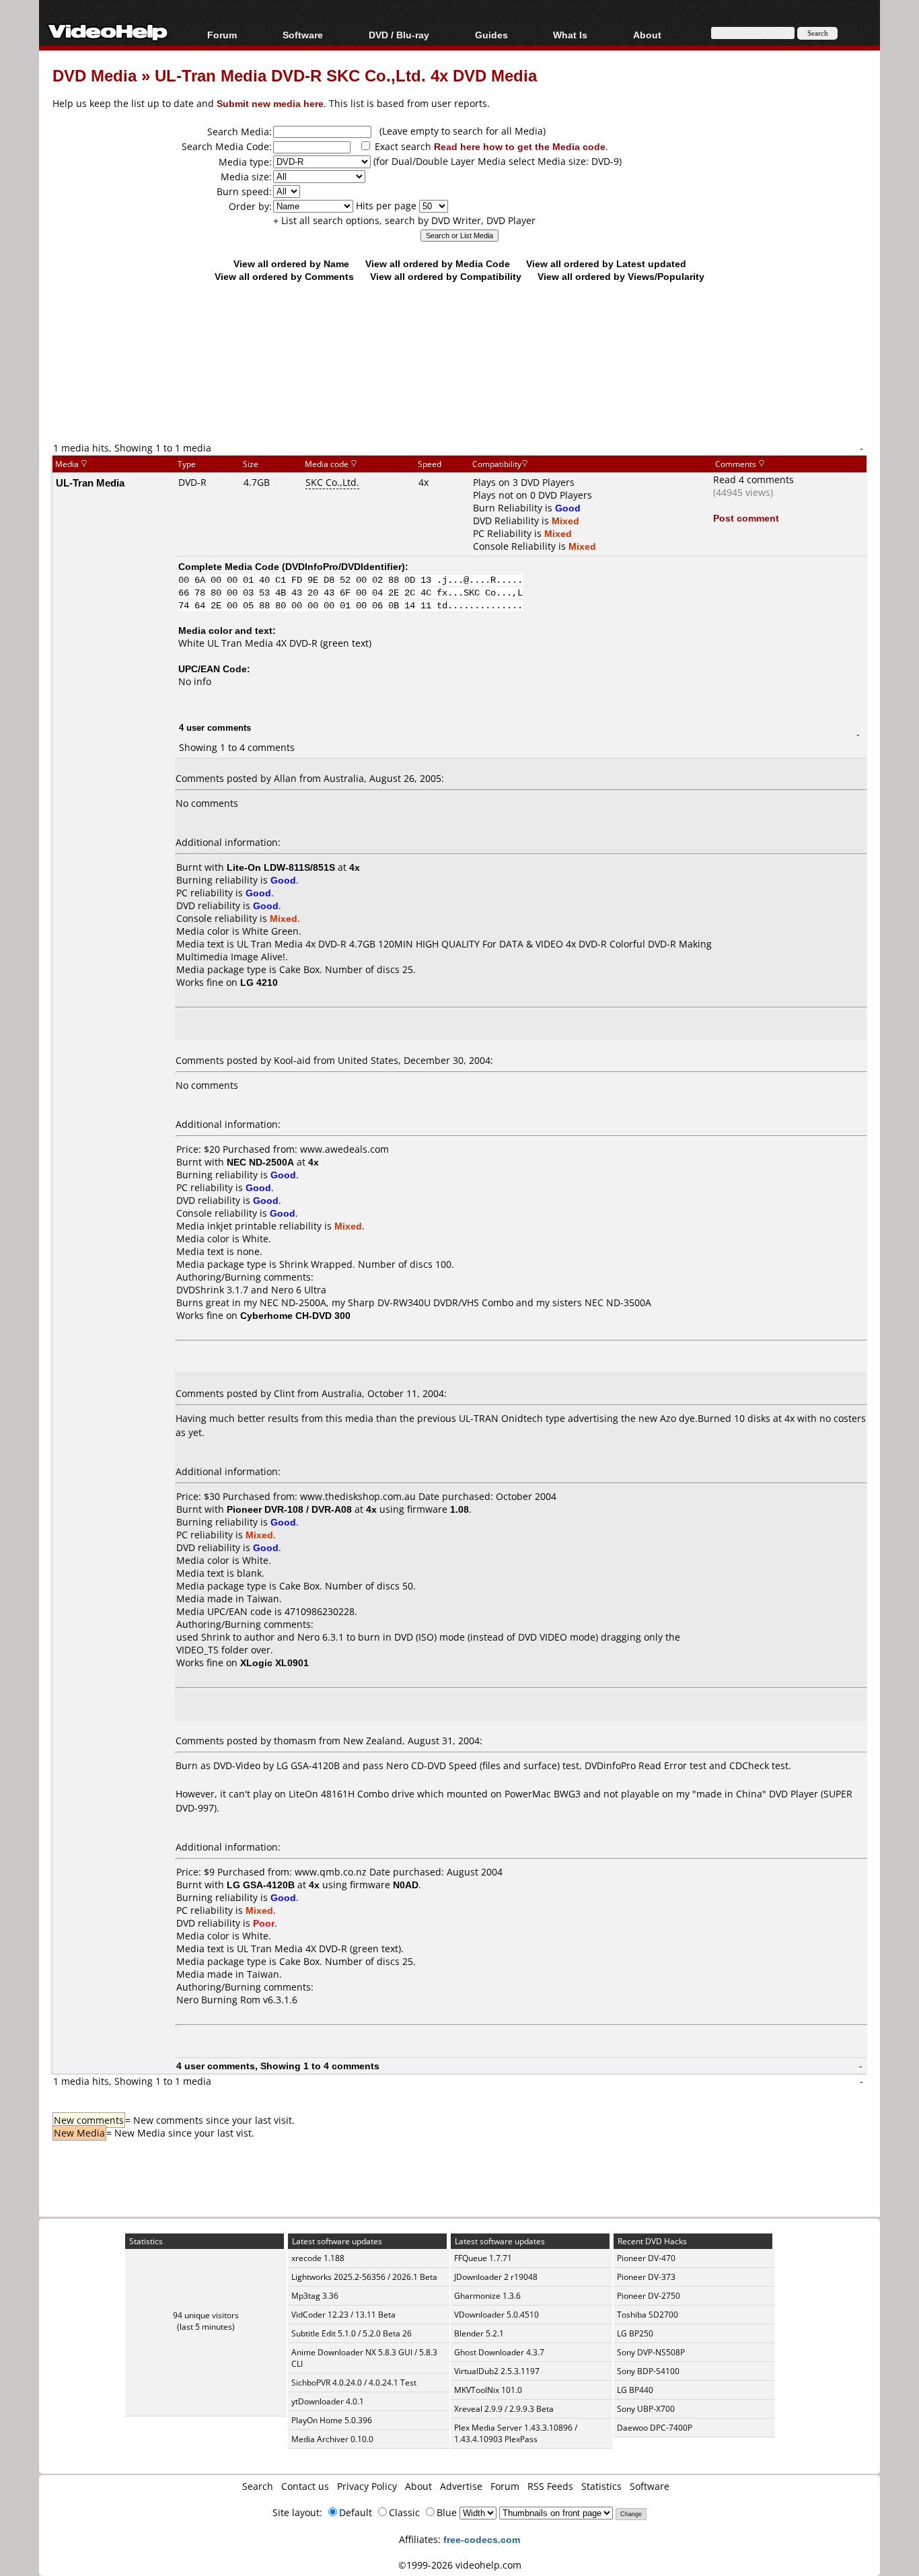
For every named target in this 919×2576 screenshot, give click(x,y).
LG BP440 (635, 2390)
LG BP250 (635, 2333)
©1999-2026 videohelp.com (460, 2565)
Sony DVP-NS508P (651, 2352)
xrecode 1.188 (318, 2258)
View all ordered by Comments (284, 276)
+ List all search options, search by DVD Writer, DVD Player (404, 220)
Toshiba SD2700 (648, 2315)
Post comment (746, 518)
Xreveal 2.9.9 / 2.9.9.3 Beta (504, 2409)
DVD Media (95, 75)
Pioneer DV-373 (646, 2277)
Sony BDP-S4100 (648, 2371)
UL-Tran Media (90, 482)
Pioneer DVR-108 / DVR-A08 (289, 1509)
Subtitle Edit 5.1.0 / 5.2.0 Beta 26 (352, 2333)
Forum (222, 35)
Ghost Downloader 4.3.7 (499, 2352)
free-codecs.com (482, 2539)
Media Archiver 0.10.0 (332, 2439)
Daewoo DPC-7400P (655, 2428)
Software (303, 35)
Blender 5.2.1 (479, 2333)
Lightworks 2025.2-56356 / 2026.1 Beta (364, 2277)
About (418, 2486)
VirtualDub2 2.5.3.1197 (497, 2371)
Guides (491, 35)
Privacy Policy (367, 2486)
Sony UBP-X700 (646, 2409)
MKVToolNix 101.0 (488, 2390)
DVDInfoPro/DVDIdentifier (343, 566)
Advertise (461, 2486)
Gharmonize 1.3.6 (487, 2296)
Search (258, 2486)
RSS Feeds (550, 2486)
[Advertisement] (459, 385)
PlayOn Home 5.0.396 (332, 2420)
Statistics (601, 2486)
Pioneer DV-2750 (649, 2296)
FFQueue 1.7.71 (483, 2258)
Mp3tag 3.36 (315, 2296)
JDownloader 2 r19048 (496, 2277)
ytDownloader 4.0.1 (328, 2401)
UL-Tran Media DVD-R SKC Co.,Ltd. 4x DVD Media (346, 75)
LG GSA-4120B (261, 1885)
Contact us (305, 2486)
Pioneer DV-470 (646, 2258)
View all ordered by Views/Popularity (621, 276)
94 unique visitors (206, 2315)
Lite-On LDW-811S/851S (281, 867)
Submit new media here (270, 103)
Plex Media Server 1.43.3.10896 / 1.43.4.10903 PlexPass (516, 2433)
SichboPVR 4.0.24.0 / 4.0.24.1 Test (354, 2383)
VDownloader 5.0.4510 (497, 2315)
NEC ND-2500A (260, 1162)
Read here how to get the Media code (520, 146)
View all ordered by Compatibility (446, 276)
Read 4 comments (753, 479)
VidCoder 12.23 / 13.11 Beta (343, 2315)
